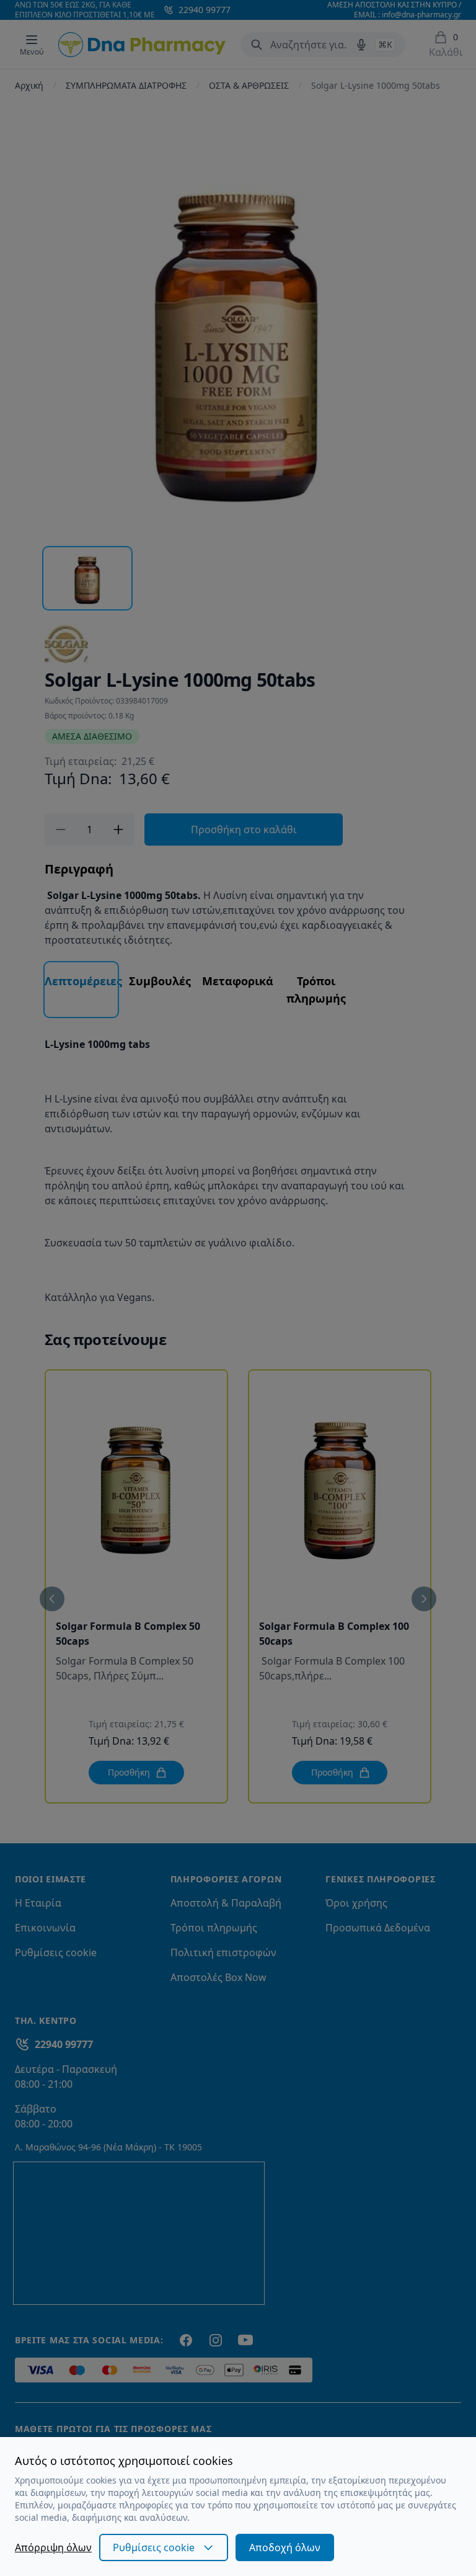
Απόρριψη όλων (53, 2547)
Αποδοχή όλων (285, 2547)
